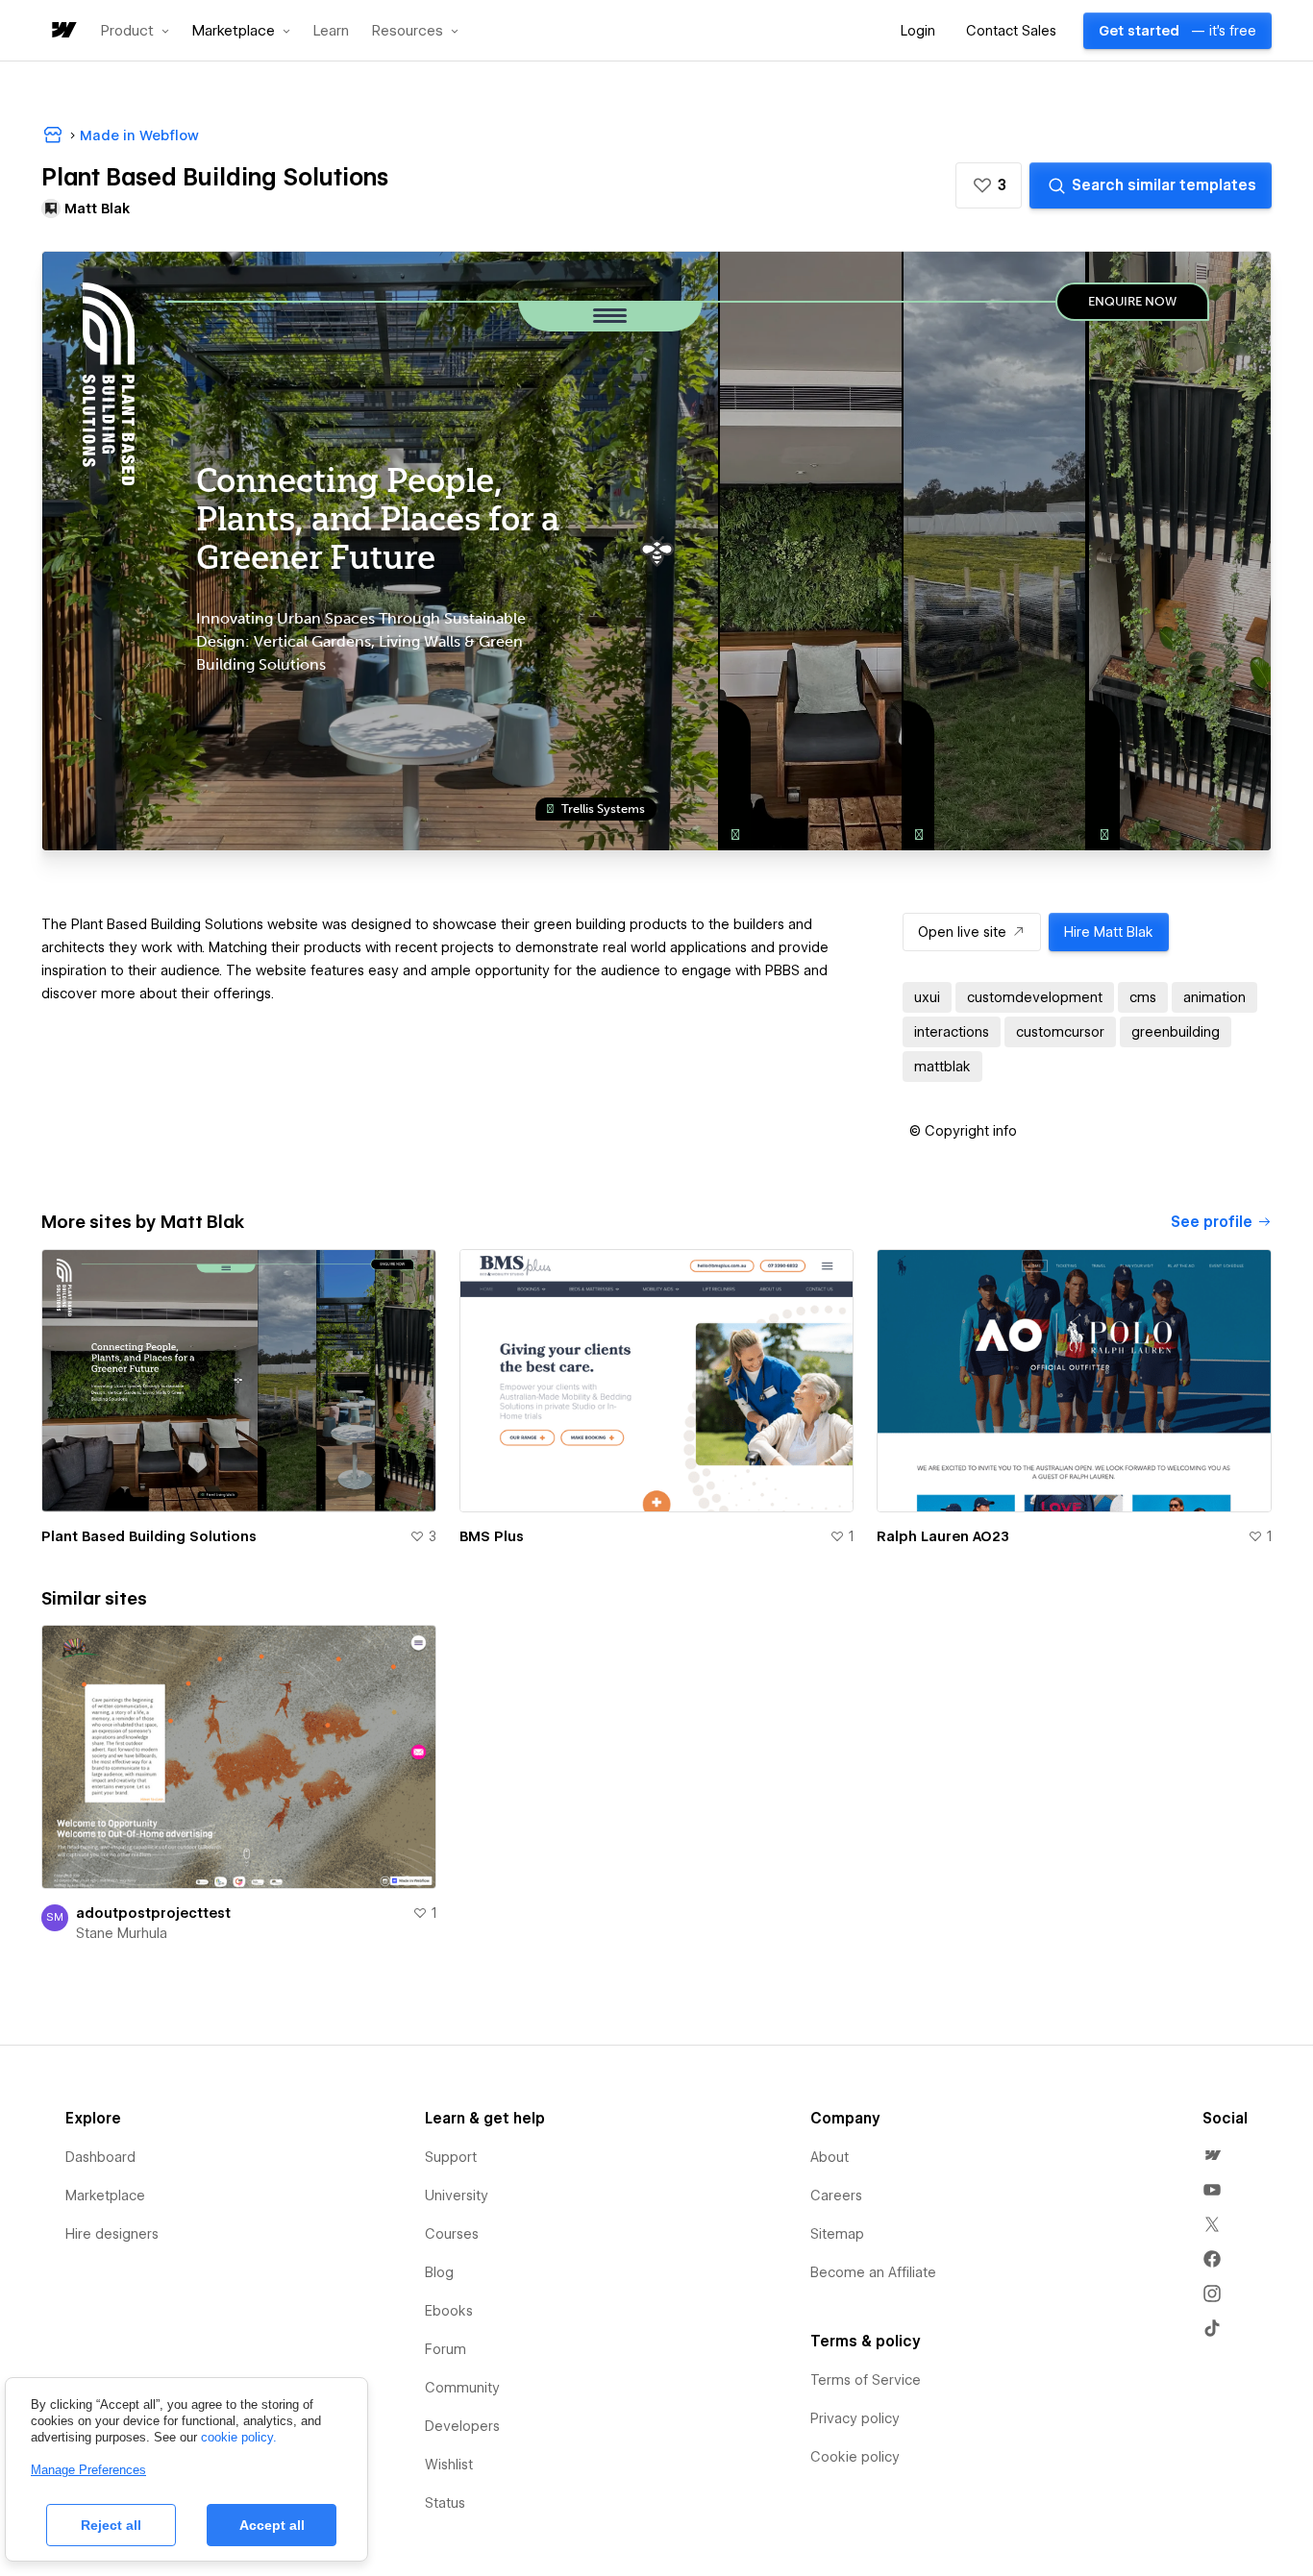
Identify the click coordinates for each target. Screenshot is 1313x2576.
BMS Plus (492, 1536)
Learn (331, 31)
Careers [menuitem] (836, 2196)
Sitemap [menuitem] (837, 2234)
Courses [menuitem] (452, 2234)
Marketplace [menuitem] (105, 2196)
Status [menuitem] (445, 2503)
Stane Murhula (122, 1933)
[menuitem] (1212, 2155)
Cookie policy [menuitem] (855, 2457)
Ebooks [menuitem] (449, 2311)
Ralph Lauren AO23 (943, 1536)
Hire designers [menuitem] (112, 2234)
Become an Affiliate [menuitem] (873, 2272)
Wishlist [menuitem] (449, 2465)
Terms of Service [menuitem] (866, 2380)
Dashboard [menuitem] (100, 2157)
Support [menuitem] (451, 2157)
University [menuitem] (457, 2196)
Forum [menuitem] (446, 2349)
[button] (135, 31)
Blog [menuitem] (439, 2272)
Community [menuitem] (462, 2388)
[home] (62, 31)
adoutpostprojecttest (153, 1913)
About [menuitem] (830, 2157)
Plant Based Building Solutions (149, 1536)
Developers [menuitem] (462, 2426)
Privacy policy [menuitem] (855, 2418)
